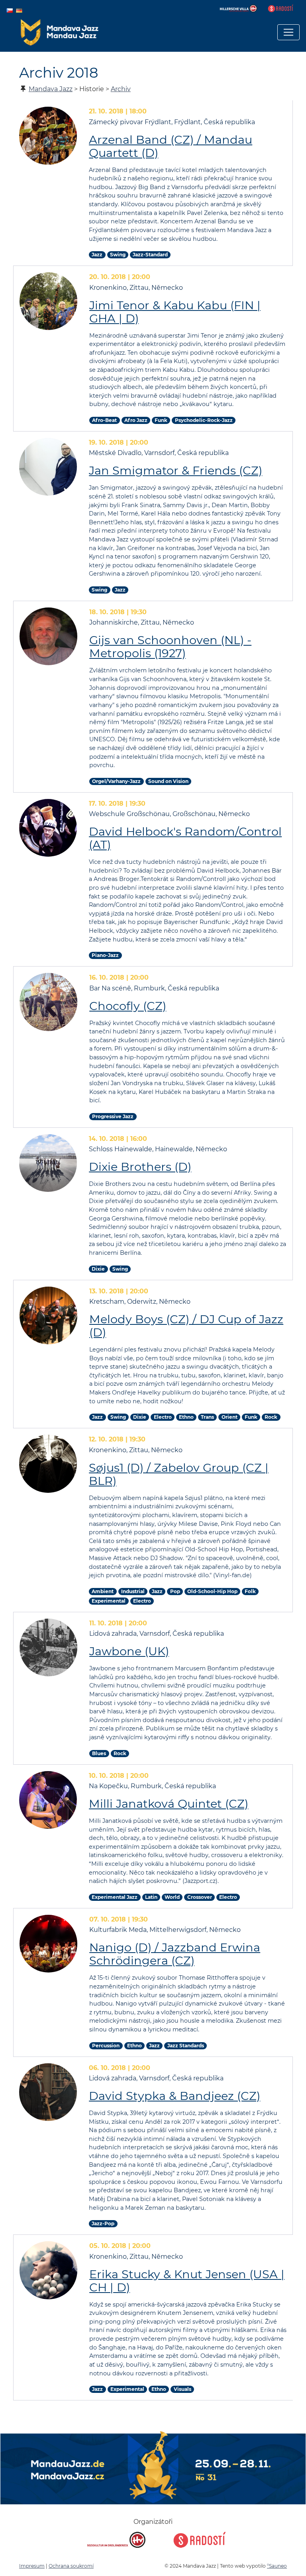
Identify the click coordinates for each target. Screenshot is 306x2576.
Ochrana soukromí (71, 2566)
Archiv (121, 89)
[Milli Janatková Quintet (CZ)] (48, 1800)
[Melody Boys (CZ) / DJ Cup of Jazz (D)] (48, 1315)
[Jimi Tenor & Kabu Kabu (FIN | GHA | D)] (48, 301)
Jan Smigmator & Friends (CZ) (176, 470)
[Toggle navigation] (288, 32)
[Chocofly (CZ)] (48, 1002)
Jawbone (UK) (129, 1651)
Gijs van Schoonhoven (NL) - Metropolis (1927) (170, 646)
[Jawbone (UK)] (48, 1647)
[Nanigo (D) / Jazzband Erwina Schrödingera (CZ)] (48, 1944)
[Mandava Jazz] (60, 32)
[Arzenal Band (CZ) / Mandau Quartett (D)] (48, 136)
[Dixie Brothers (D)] (48, 1163)
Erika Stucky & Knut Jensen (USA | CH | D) (187, 2281)
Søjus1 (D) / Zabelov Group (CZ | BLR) (179, 1474)
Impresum (32, 2566)
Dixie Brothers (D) (140, 1167)
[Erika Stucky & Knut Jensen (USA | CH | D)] (48, 2270)
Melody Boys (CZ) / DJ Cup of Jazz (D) (186, 1326)
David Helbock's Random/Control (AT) (185, 838)
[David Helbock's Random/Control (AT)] (48, 828)
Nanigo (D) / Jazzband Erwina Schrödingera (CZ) (175, 1954)
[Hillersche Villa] (239, 8)
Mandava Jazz (51, 89)
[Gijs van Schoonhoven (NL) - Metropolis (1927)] (48, 636)
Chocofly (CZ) (128, 1006)
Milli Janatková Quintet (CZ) (169, 1804)
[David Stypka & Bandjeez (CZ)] (48, 2092)
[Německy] (19, 10)
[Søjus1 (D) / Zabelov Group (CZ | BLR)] (48, 1464)
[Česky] (10, 10)
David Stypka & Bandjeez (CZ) (175, 2096)
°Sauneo (277, 2566)
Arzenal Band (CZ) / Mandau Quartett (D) (171, 146)
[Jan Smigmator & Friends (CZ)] (48, 467)
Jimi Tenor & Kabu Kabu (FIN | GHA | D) (175, 312)
